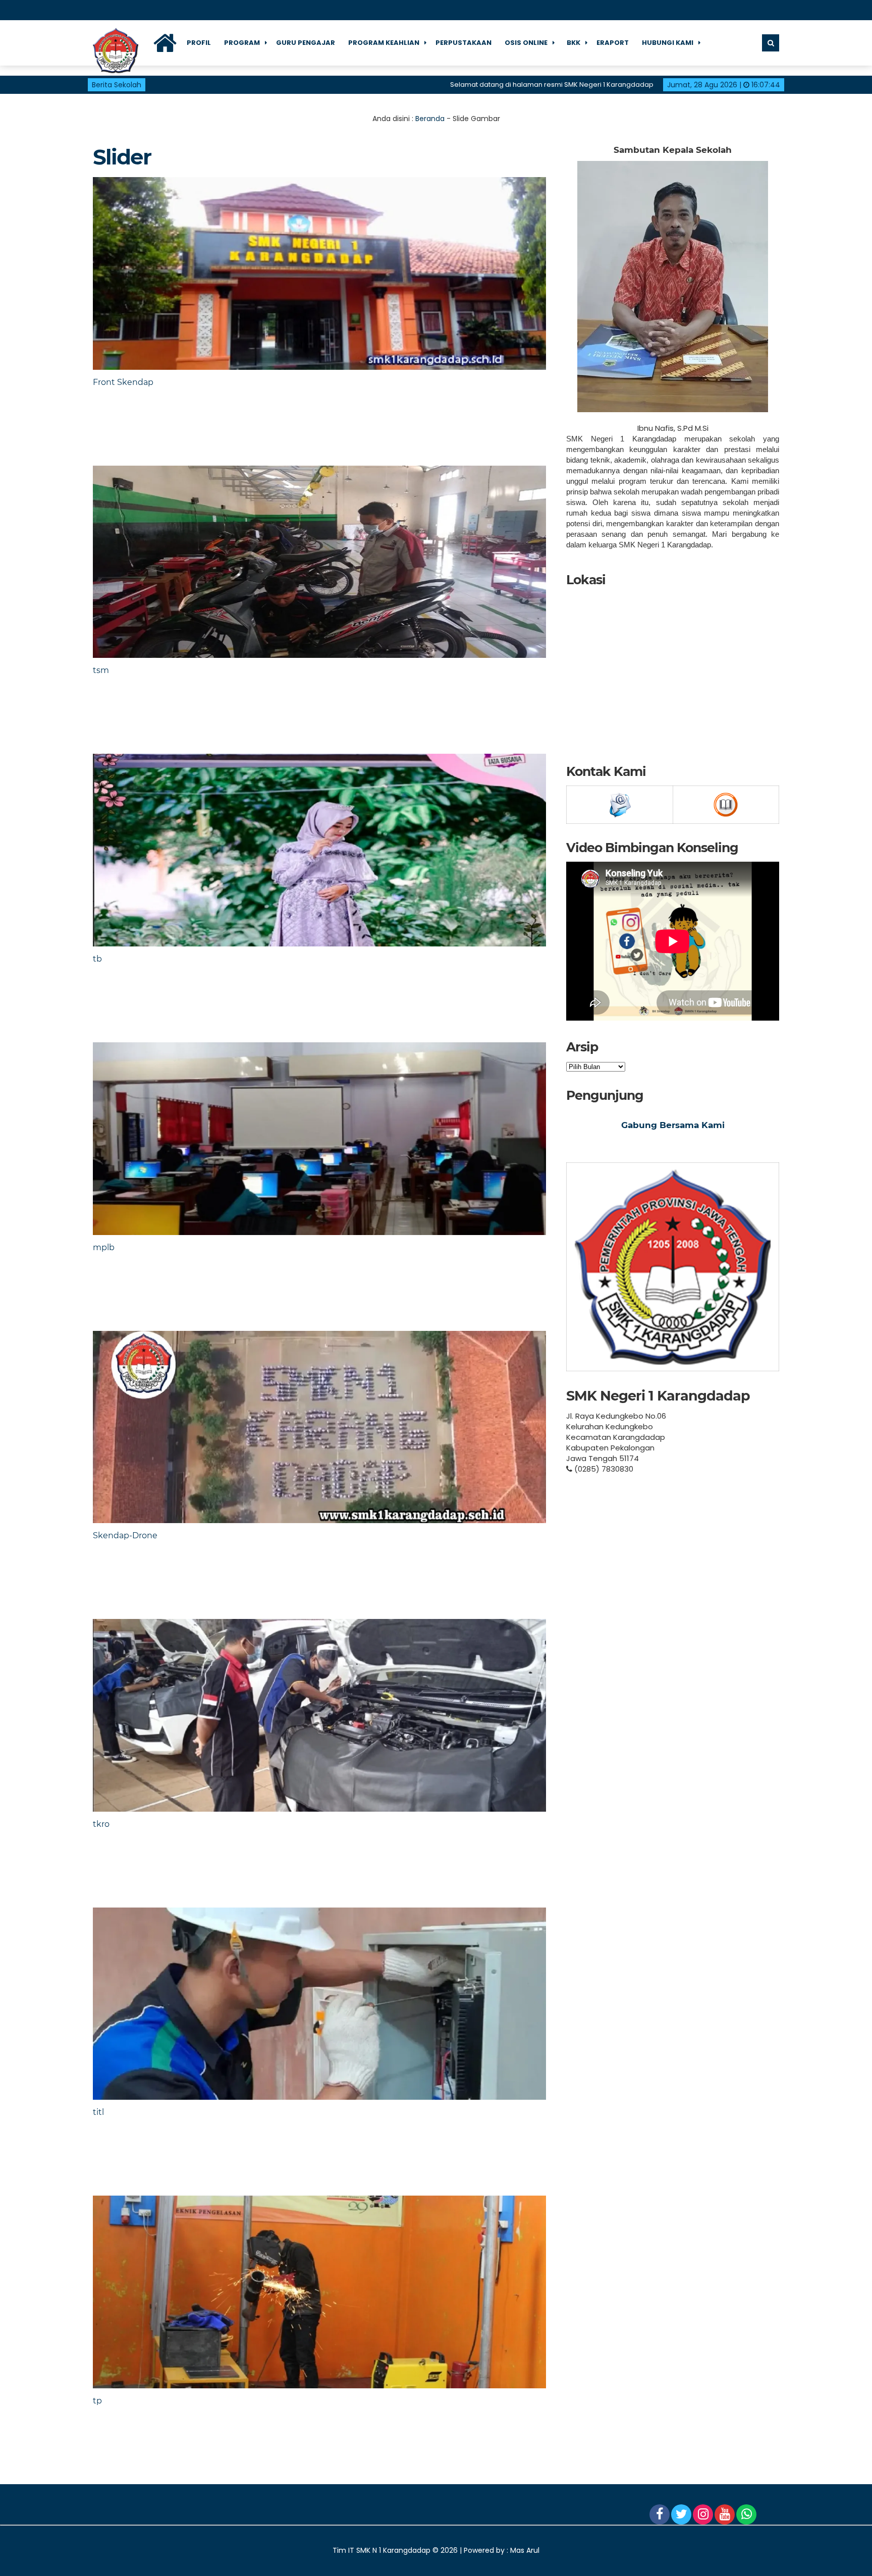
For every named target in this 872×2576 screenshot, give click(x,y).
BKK (574, 43)
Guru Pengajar (306, 43)
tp (97, 2401)
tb (97, 959)
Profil (199, 43)
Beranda (430, 119)
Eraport (613, 43)
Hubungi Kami (668, 43)
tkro (101, 1824)
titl (98, 2112)
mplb (104, 1247)
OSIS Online (526, 43)
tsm (101, 670)
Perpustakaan (464, 43)
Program (242, 43)
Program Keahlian (384, 43)
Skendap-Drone (125, 1535)
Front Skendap (123, 382)
